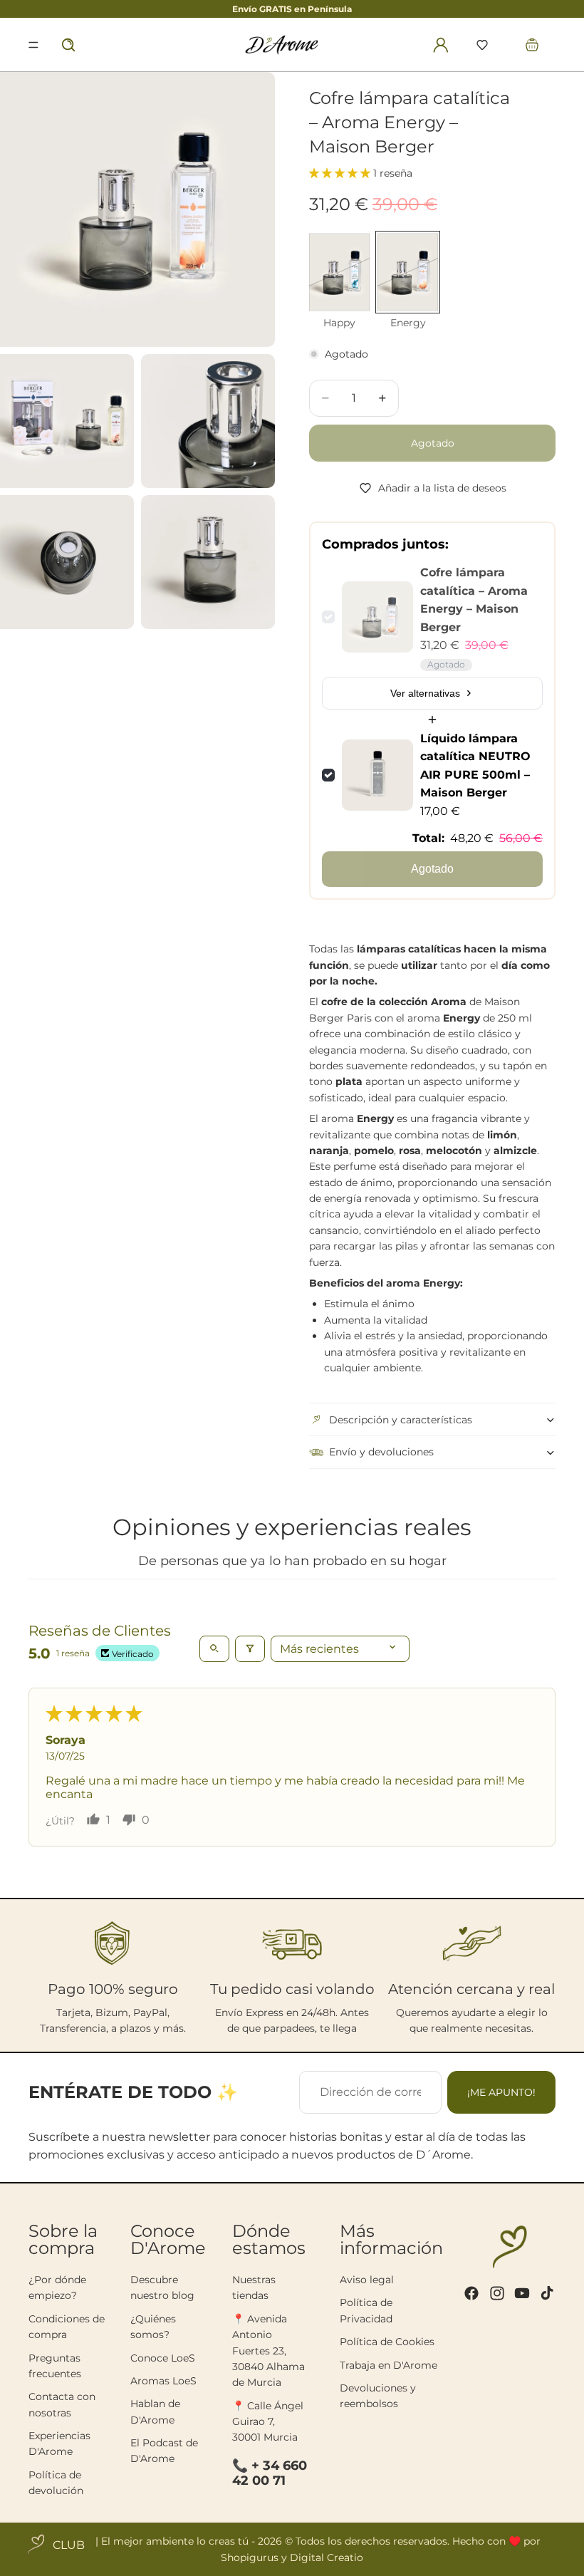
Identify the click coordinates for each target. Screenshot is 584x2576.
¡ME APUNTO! (501, 2092)
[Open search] (214, 1649)
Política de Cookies (387, 2342)
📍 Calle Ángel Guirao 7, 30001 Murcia (268, 2422)
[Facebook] (471, 2293)
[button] (482, 45)
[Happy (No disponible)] (339, 272)
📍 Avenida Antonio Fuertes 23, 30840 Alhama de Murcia (268, 2351)
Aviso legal (367, 2280)
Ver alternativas (425, 693)
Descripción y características (401, 1420)
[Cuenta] (441, 45)
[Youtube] (522, 2293)
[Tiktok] (547, 2293)
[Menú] (33, 45)
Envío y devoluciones (381, 1452)
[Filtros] (250, 1649)
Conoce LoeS (163, 2358)
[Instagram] (497, 2293)
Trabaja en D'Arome (389, 2365)
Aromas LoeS (163, 2381)
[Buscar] (68, 45)
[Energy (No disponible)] (408, 272)
